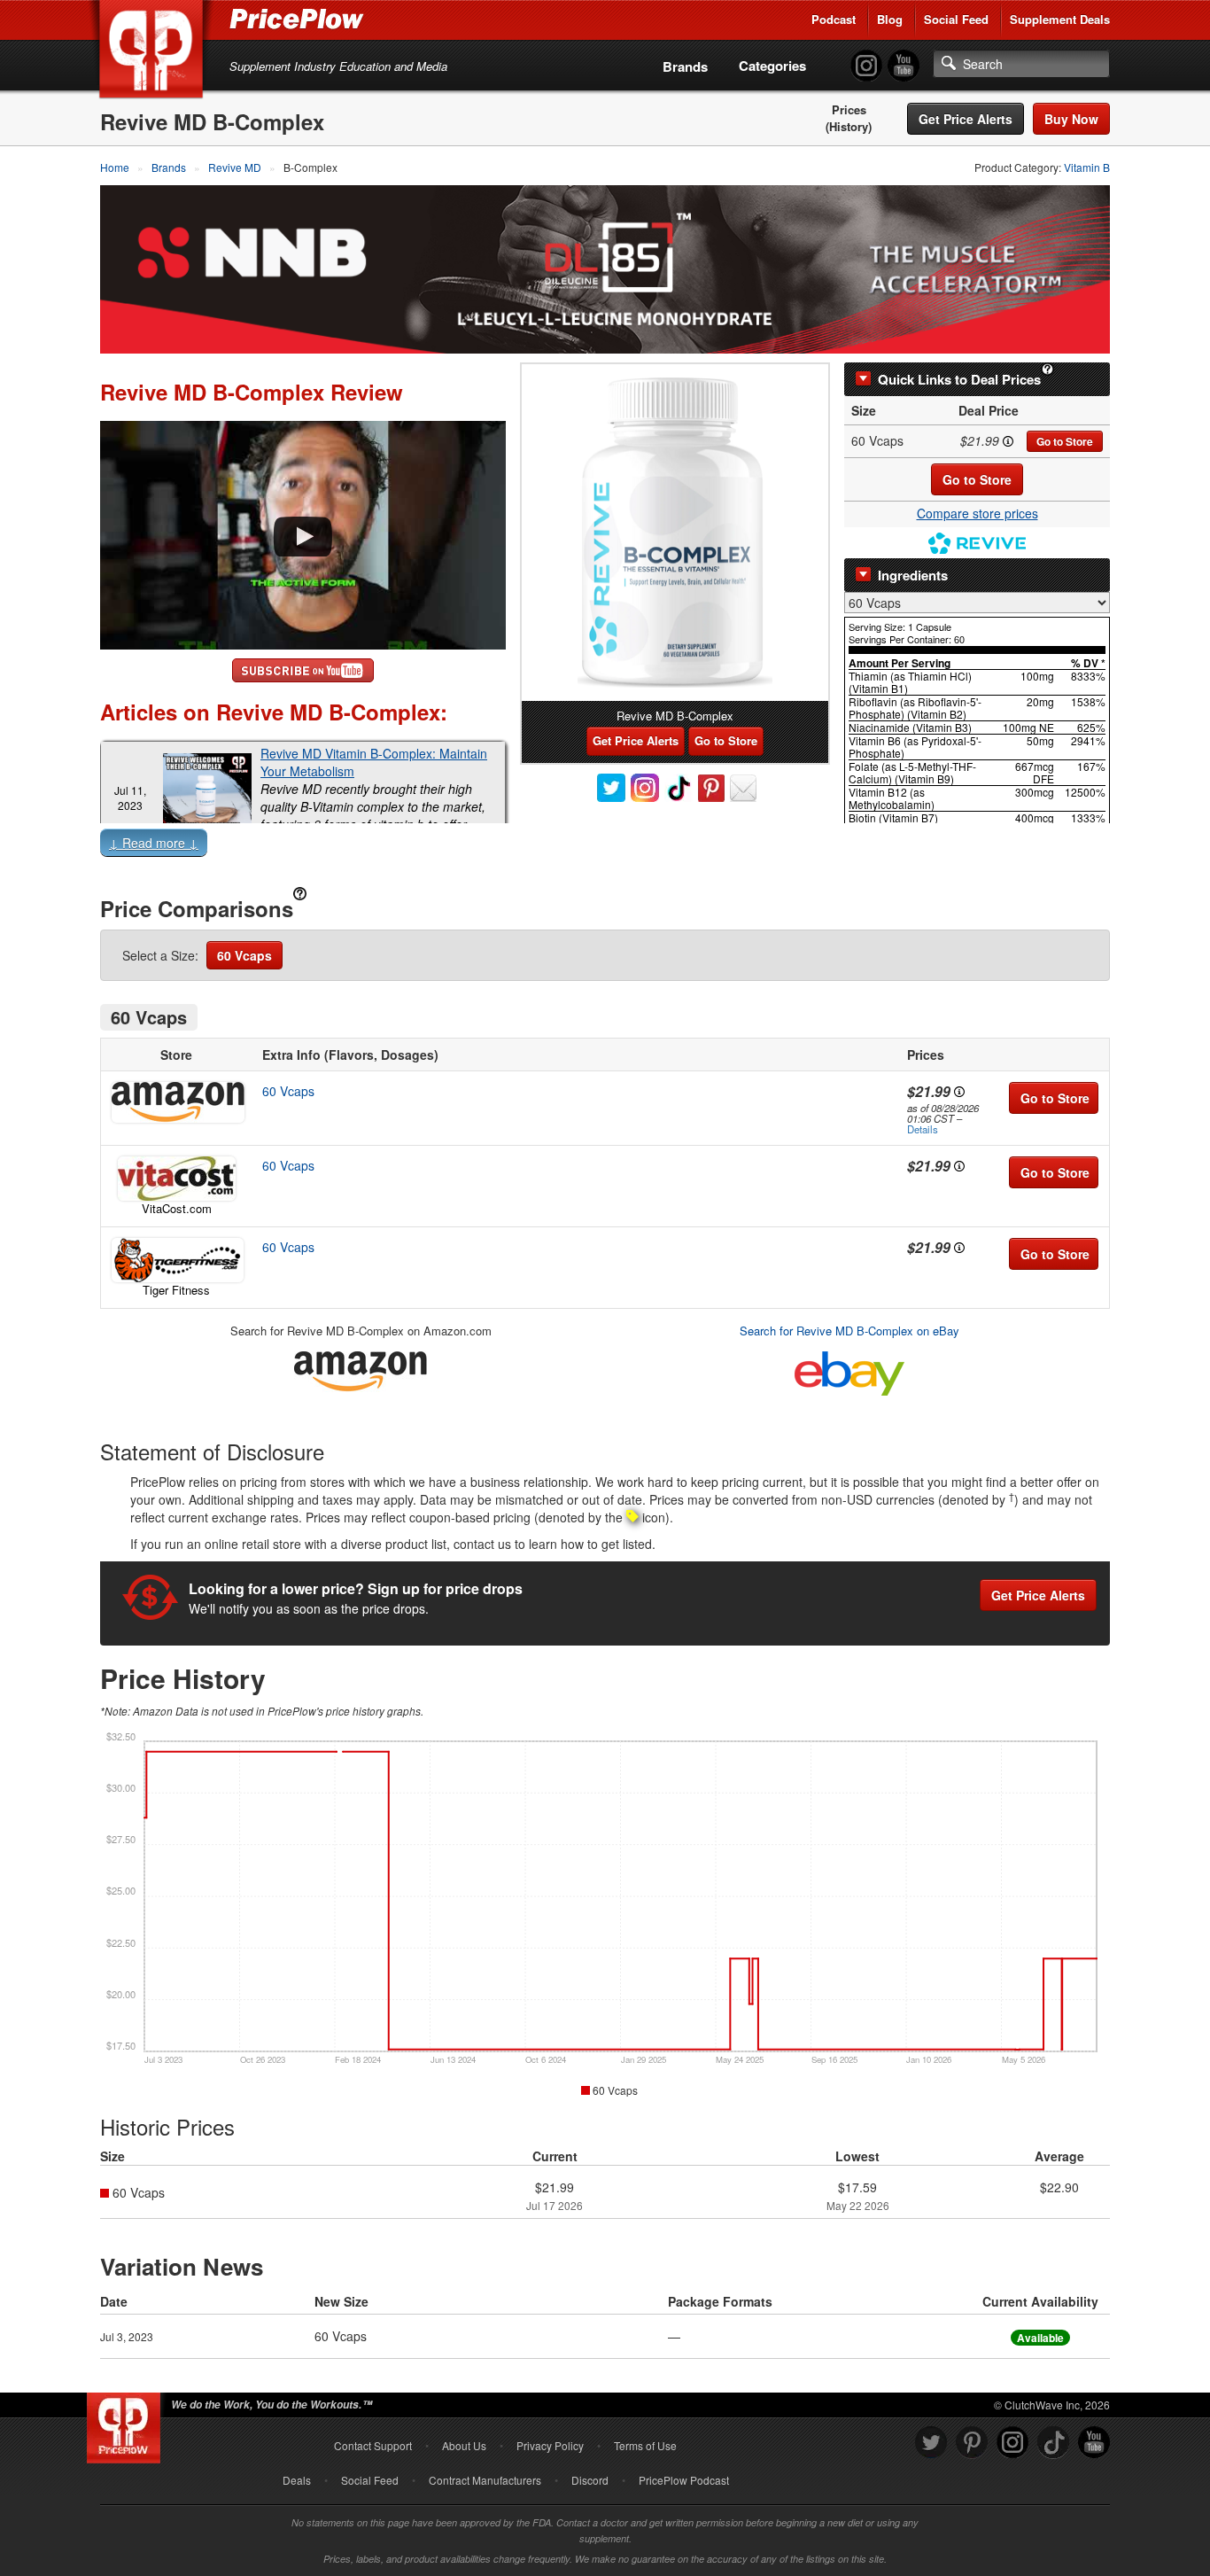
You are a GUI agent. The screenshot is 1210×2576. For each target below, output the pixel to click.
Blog (890, 19)
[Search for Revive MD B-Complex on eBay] (849, 1370)
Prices (849, 110)
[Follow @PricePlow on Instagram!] (866, 66)
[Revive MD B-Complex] (675, 533)
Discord (590, 2480)
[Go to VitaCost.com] (176, 1179)
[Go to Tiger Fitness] (176, 1260)
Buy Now (1071, 119)
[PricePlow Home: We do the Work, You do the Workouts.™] (154, 52)
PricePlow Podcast (684, 2480)
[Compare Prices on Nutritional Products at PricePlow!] (127, 2424)
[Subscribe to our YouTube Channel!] (904, 66)
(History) (849, 127)
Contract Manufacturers (485, 2480)
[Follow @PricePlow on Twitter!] (931, 2443)
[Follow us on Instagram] (1012, 2443)
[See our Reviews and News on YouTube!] (1094, 2443)
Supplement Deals (1060, 19)
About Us (464, 2445)
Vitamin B (1087, 167)
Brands (685, 66)
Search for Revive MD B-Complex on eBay (849, 1331)
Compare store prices (977, 513)
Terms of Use (645, 2445)
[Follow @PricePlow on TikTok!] (1053, 2443)
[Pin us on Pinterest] (972, 2443)
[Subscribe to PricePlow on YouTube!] (303, 668)
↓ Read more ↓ (154, 843)
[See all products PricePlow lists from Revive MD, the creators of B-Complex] (977, 541)
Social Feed (956, 19)
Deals (297, 2480)
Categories (772, 66)
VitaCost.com (177, 1208)
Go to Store (1065, 441)
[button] (605, 846)
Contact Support (373, 2445)
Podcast (834, 19)
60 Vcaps (244, 955)
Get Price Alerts (966, 119)
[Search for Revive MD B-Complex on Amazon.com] (361, 1369)
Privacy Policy (550, 2445)
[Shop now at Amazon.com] (176, 1102)
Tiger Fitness (176, 1290)
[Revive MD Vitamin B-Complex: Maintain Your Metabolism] (207, 798)
